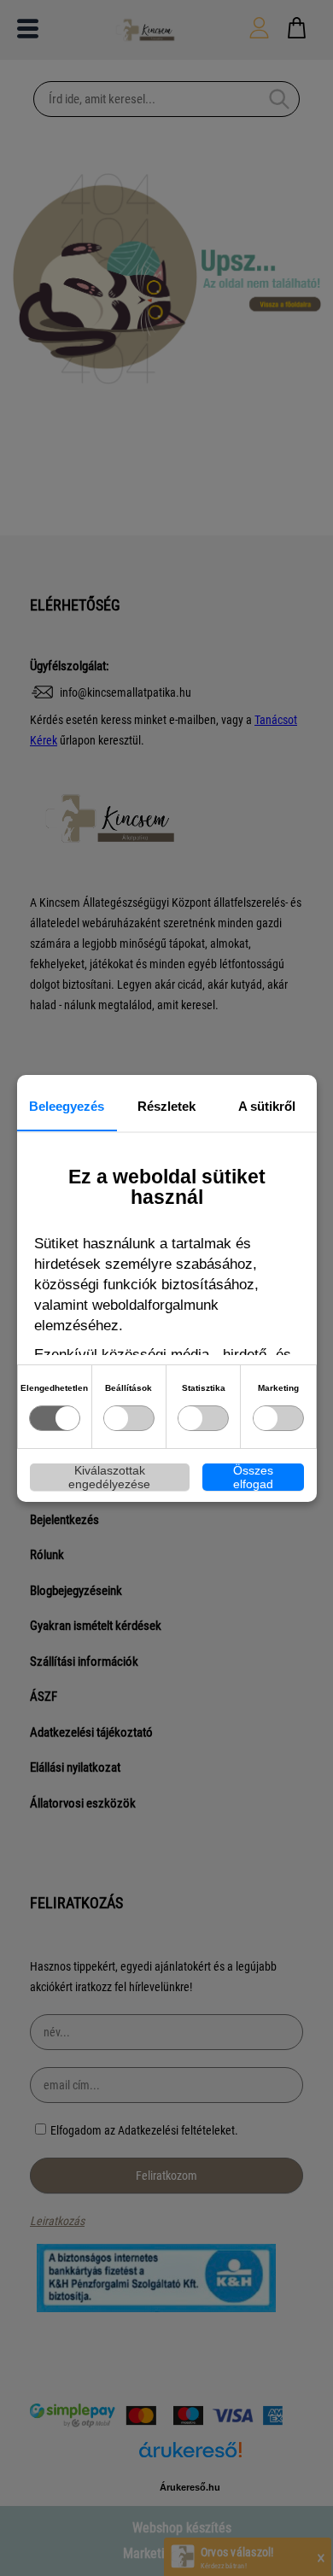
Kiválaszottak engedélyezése (109, 1477)
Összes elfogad (253, 1477)
